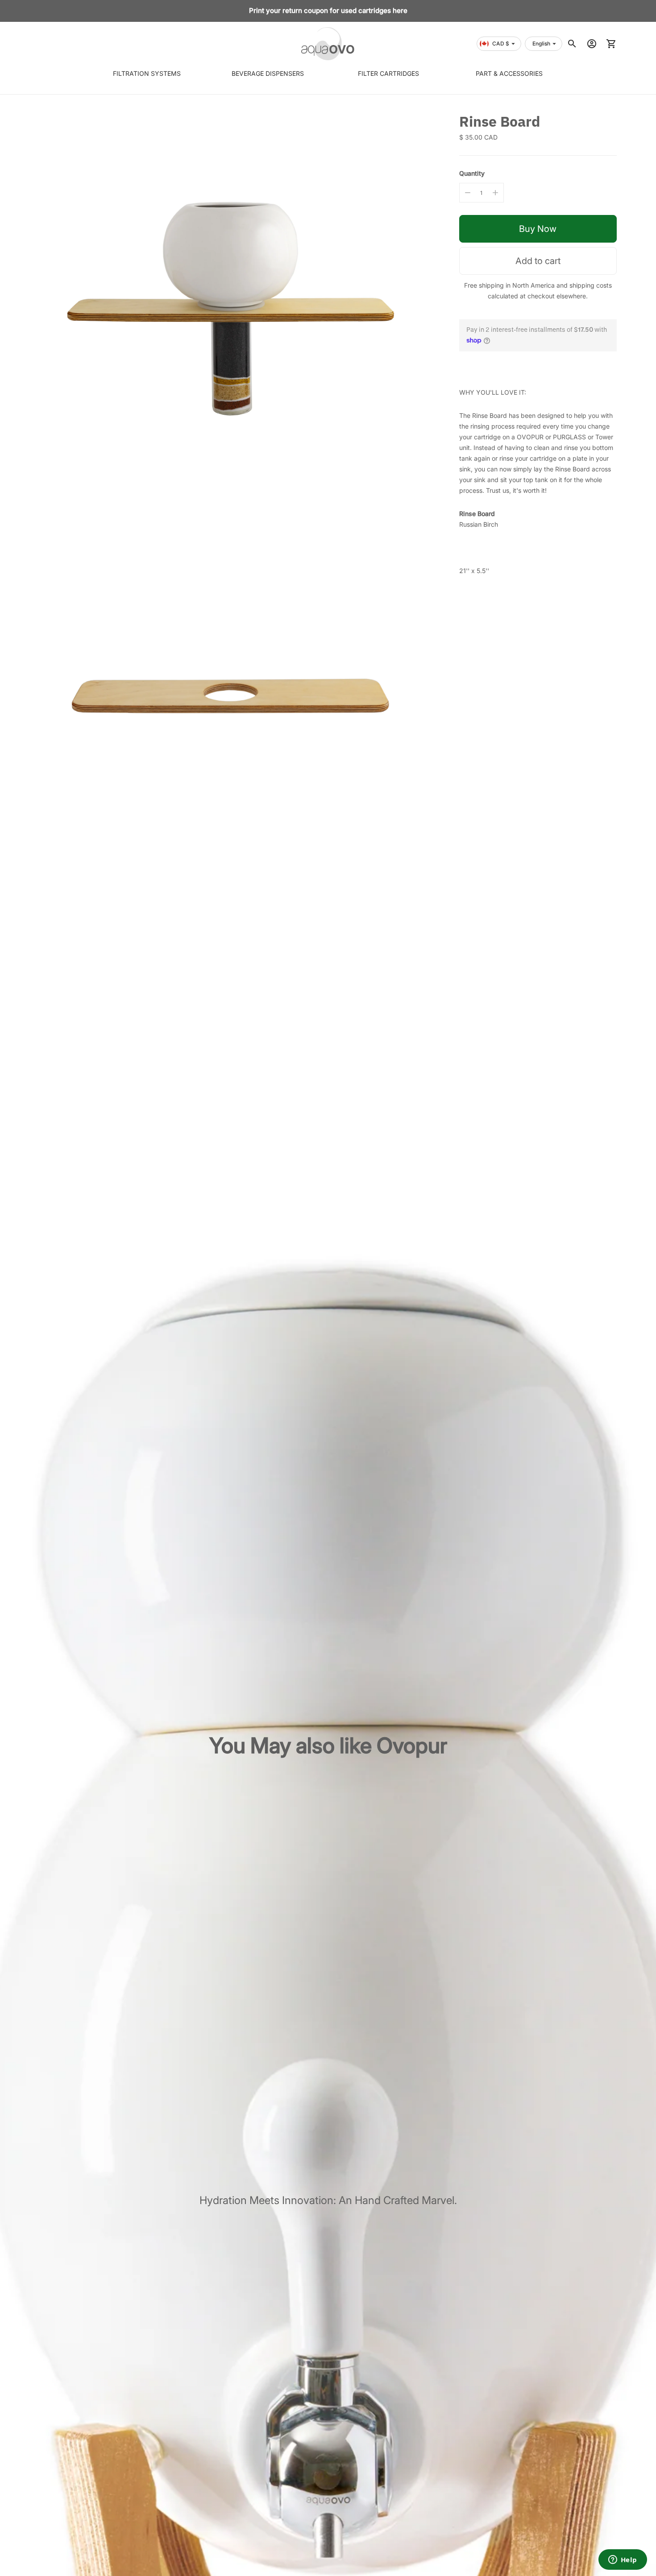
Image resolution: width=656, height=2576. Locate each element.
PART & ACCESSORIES (509, 73)
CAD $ (501, 43)
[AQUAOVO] (328, 44)
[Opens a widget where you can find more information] (623, 2560)
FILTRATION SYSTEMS (147, 73)
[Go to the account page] (592, 44)
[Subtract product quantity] (468, 193)
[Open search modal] (572, 44)
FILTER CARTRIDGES (388, 73)
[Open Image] (230, 303)
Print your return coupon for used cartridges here (328, 10)
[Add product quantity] (495, 193)
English (541, 43)
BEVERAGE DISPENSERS (268, 73)
